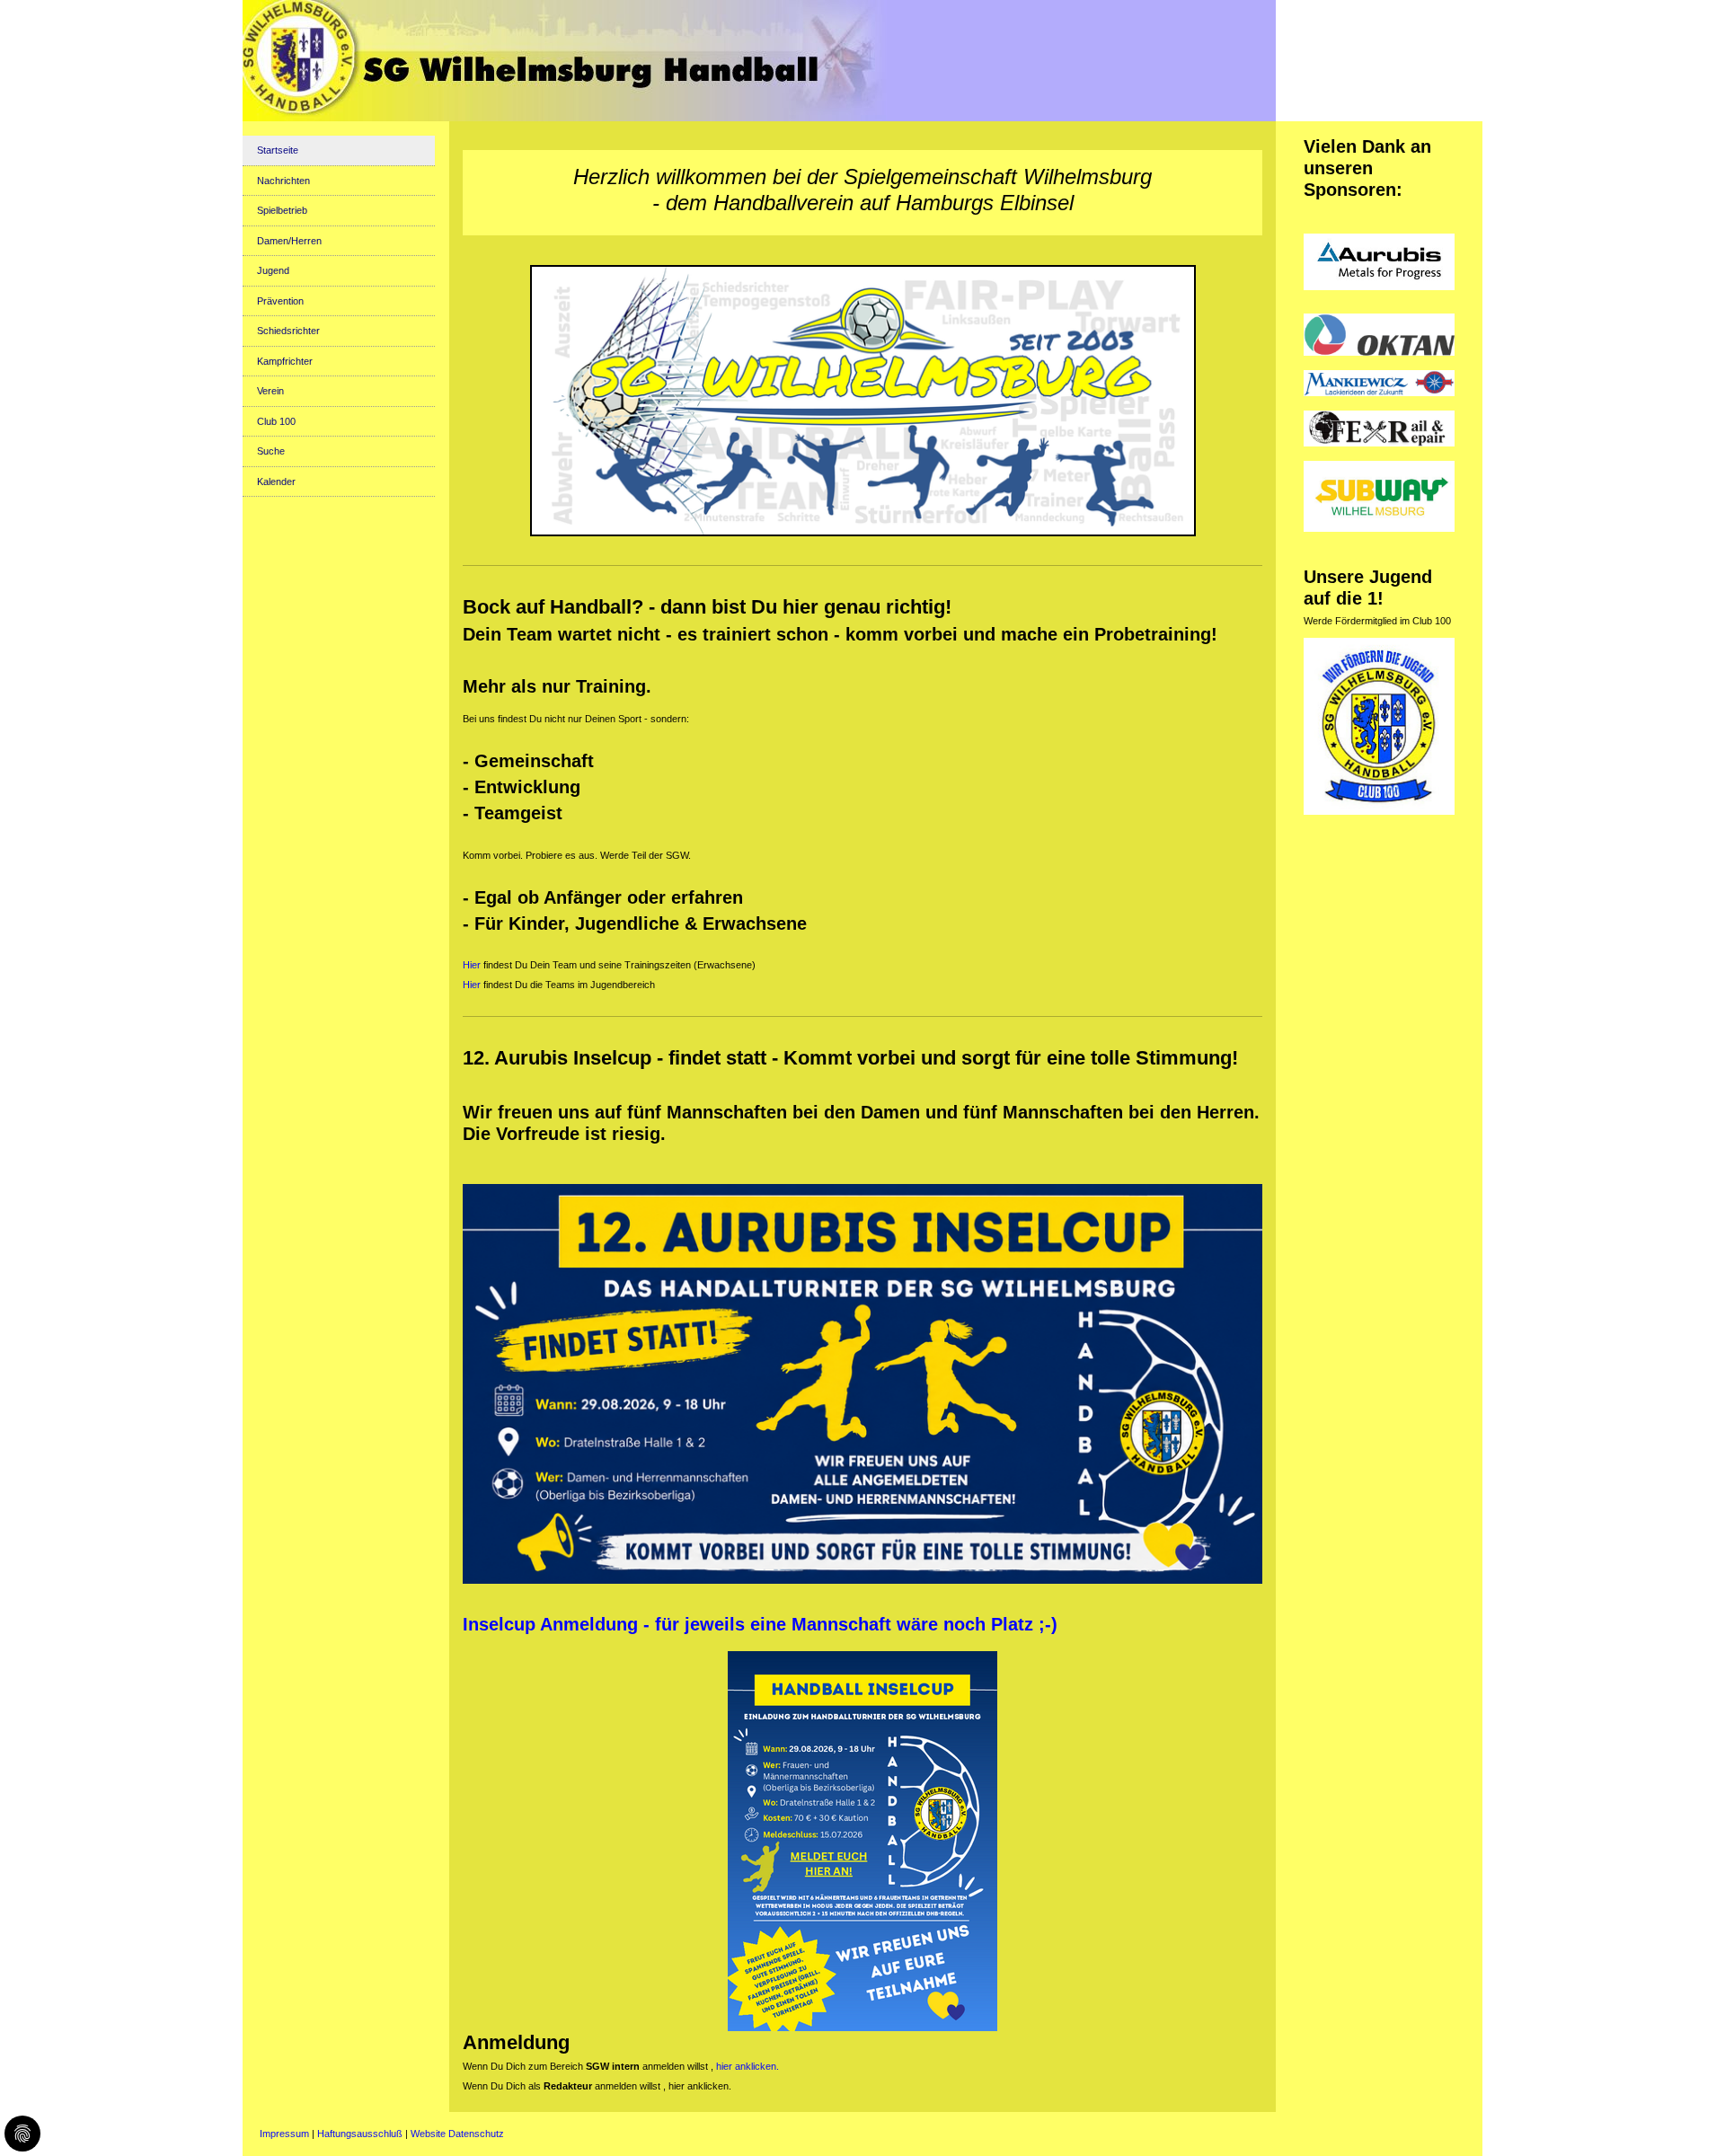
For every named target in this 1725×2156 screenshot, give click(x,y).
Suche (271, 451)
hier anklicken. (747, 2066)
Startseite (278, 150)
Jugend (273, 270)
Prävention (280, 301)
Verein (270, 391)
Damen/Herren (289, 241)
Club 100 (276, 421)
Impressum (284, 2134)
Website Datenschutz (457, 2134)
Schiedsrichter (288, 331)
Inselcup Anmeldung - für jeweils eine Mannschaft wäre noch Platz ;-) (760, 1624)
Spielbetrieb (282, 210)
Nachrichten (283, 181)
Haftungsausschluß (360, 2134)
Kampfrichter (285, 361)
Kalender (276, 482)
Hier (472, 965)
